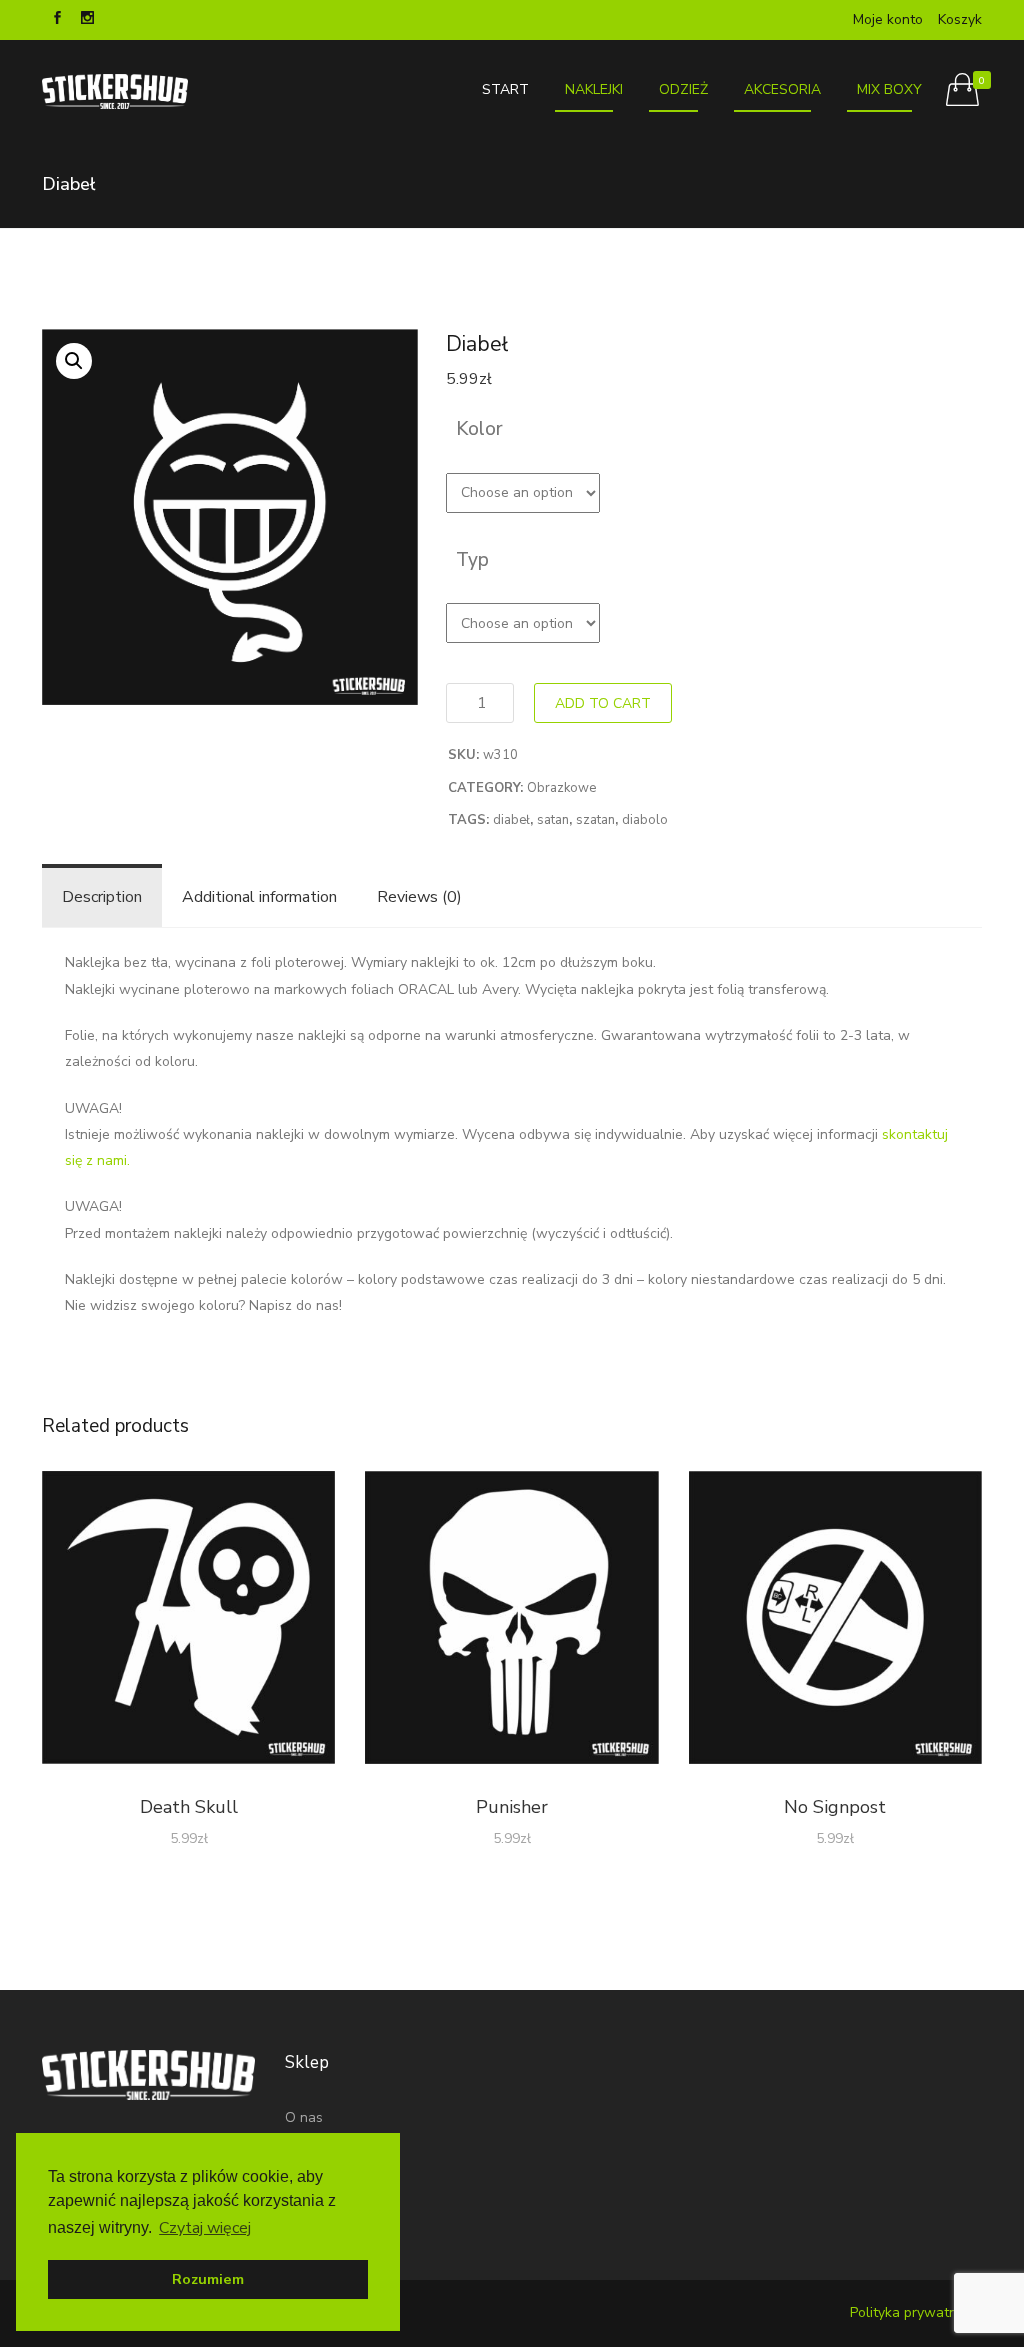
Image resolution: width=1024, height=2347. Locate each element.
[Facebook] (57, 20)
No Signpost (835, 1807)
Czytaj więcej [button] (205, 2228)
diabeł (511, 820)
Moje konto (888, 19)
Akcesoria (782, 89)
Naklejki (594, 89)
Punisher (512, 1807)
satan (553, 820)
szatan (595, 820)
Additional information (259, 897)
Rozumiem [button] (208, 2279)
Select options (188, 1622)
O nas (304, 2117)
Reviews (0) (419, 897)
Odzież (683, 89)
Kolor (479, 429)
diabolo (645, 820)
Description (102, 897)
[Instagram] (87, 20)
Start (505, 89)
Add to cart (603, 703)
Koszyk (960, 19)
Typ (472, 560)
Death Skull (189, 1807)
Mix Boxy (889, 89)
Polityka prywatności (916, 2312)
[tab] (102, 897)
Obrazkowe (561, 788)
